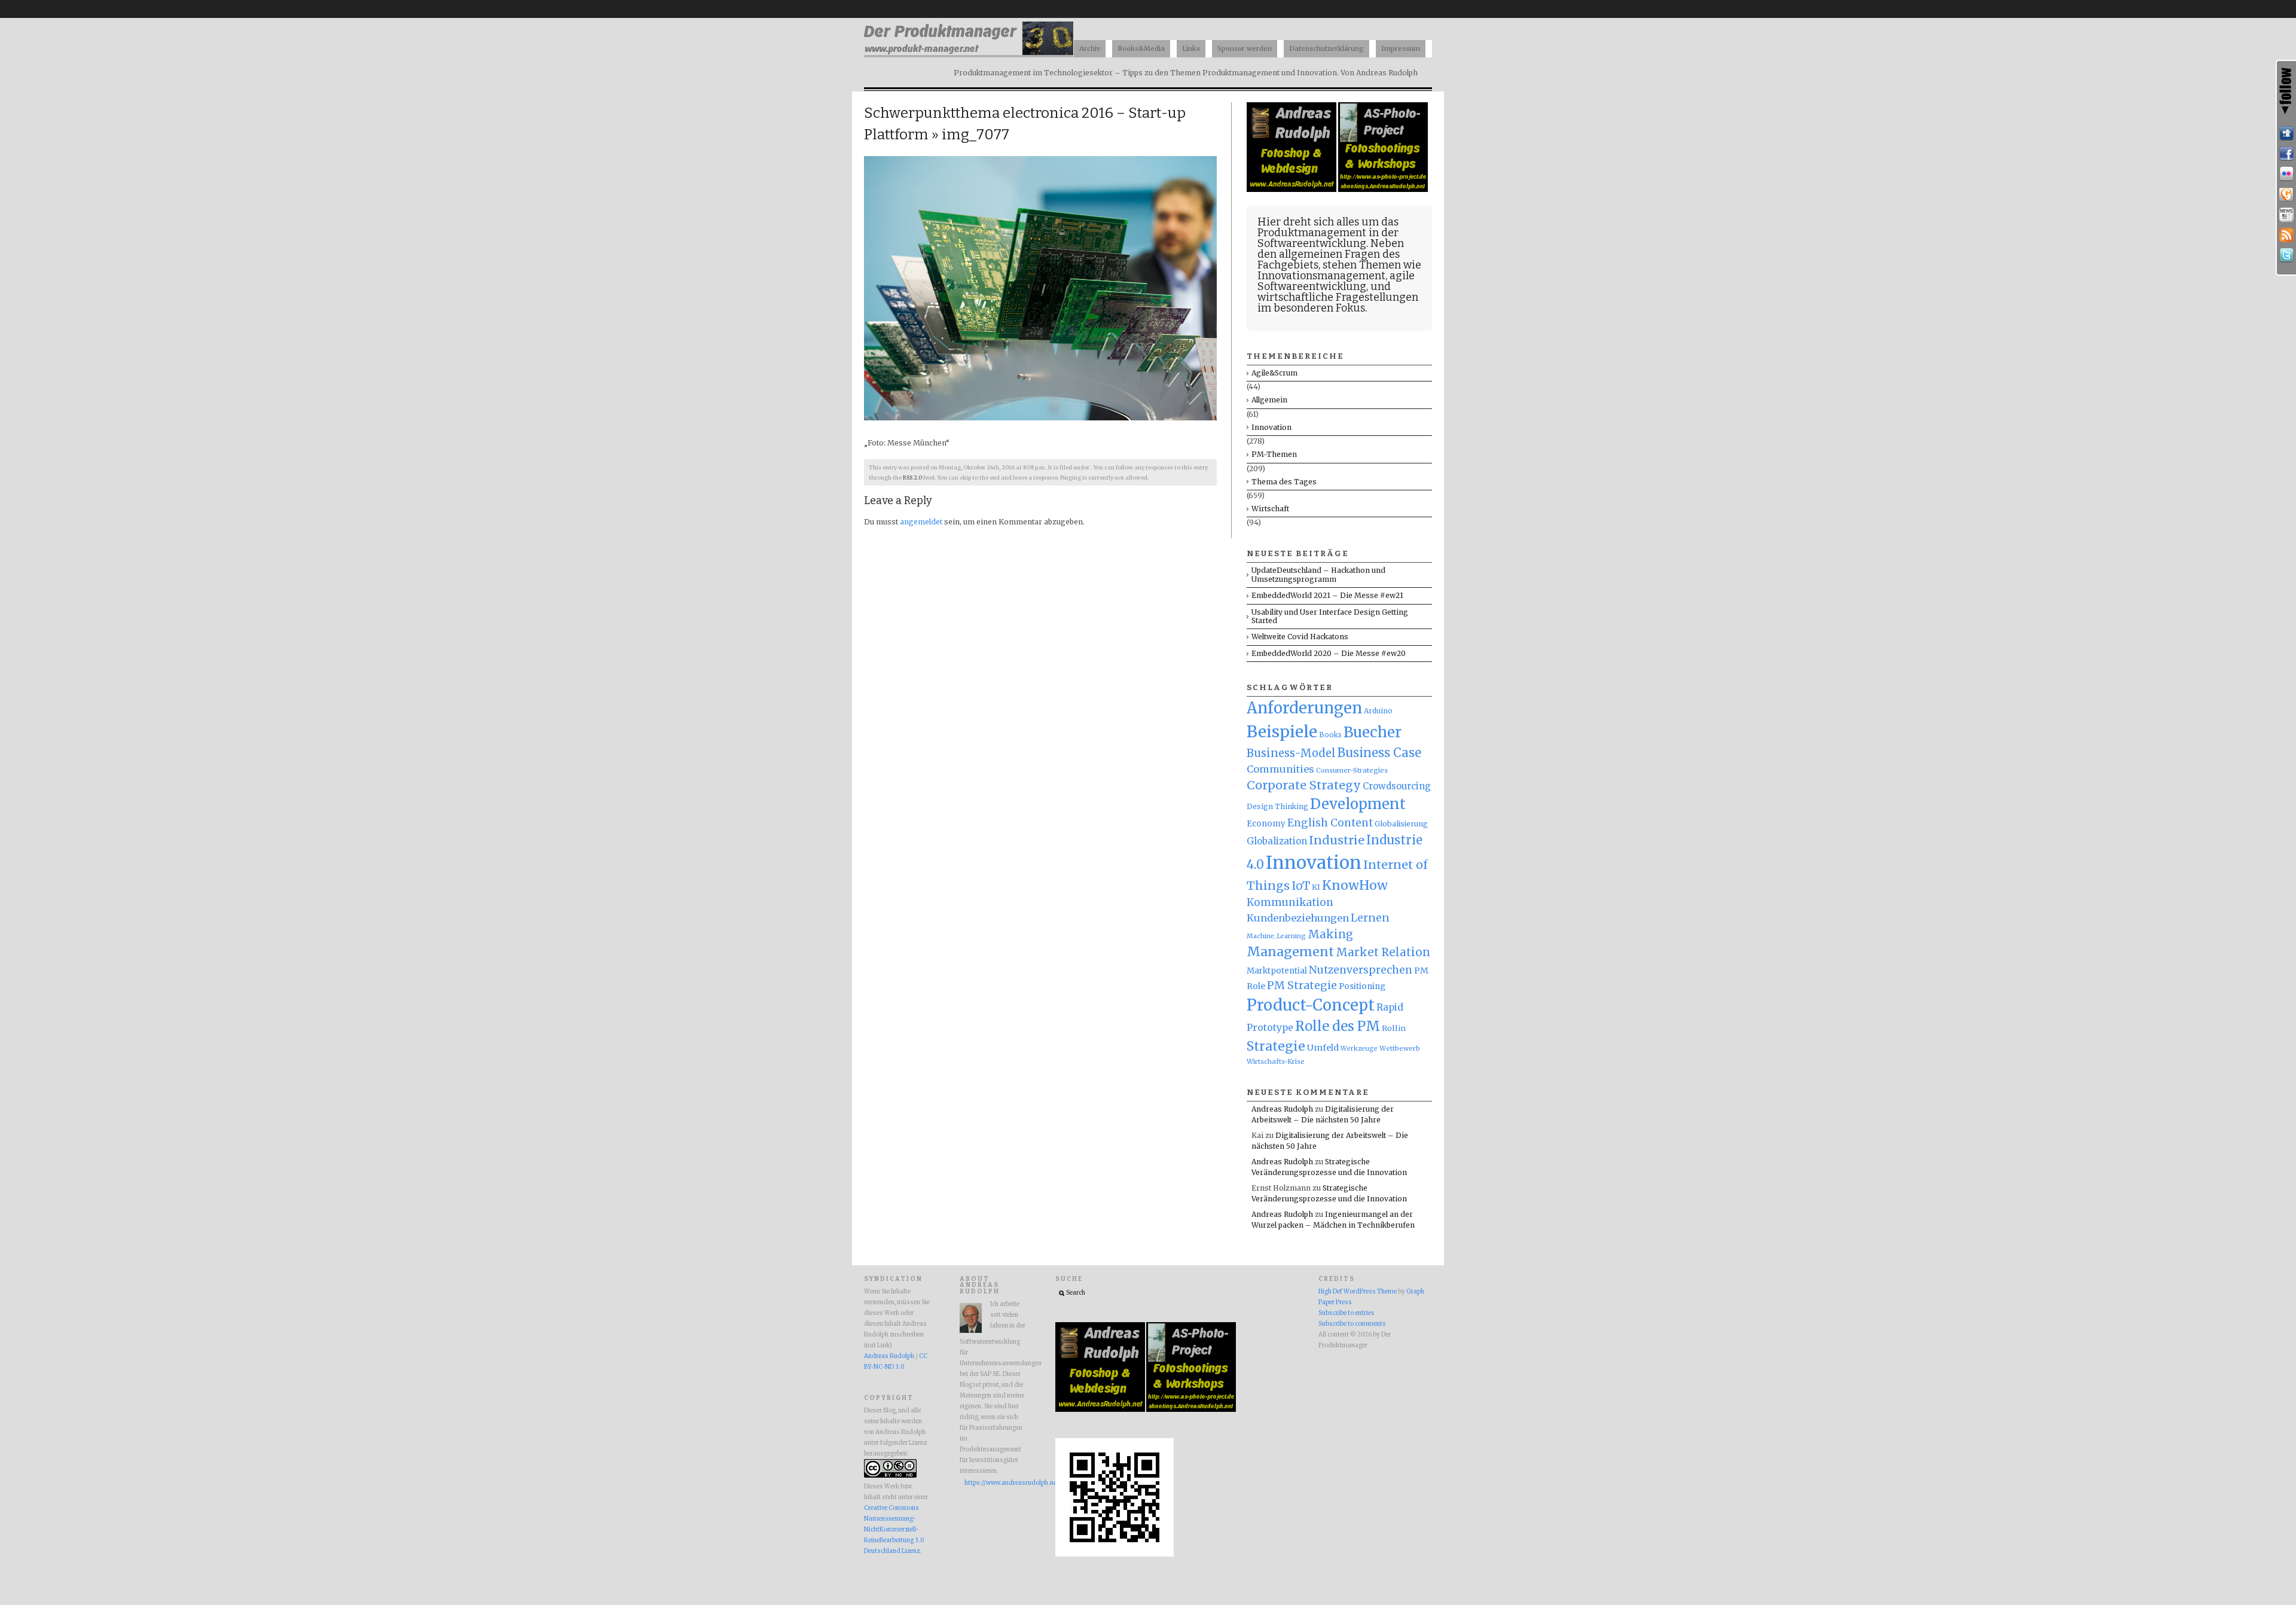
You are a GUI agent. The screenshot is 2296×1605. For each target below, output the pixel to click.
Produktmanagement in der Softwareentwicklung (1328, 238)
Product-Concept (1311, 1005)
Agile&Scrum (1274, 373)
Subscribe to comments (1352, 1324)
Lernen (1370, 918)
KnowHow (1355, 885)
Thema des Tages (1284, 482)
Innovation (1271, 427)
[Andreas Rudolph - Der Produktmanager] (1115, 1555)
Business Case (1379, 753)
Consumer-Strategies (1352, 770)
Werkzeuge (1359, 1049)
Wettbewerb (1400, 1048)
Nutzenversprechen (1361, 970)
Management (1290, 952)
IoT (1301, 886)
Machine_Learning (1276, 936)
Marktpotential (1277, 971)
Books (1330, 735)
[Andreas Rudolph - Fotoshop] (1292, 189)
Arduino (1378, 711)
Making (1330, 934)
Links (1191, 48)
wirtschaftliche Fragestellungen (1338, 297)
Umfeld (1323, 1048)
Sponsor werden (1245, 48)
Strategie (1276, 1046)
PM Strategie (1302, 985)
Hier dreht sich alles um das (1328, 222)
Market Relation (1383, 952)
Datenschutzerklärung (1326, 48)
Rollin (1394, 1028)
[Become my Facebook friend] (2286, 154)
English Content (1330, 823)
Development (1358, 804)
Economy (1266, 824)
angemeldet (921, 522)
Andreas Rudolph (1282, 1109)
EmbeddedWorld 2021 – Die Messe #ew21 (1327, 595)
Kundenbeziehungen (1298, 918)
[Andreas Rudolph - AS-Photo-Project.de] (1383, 189)
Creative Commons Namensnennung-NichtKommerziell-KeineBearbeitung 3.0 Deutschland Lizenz (894, 1530)
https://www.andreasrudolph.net (995, 1483)
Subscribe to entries (1347, 1313)
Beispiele (1282, 732)
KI (1316, 887)
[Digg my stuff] (2286, 133)
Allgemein (1269, 400)
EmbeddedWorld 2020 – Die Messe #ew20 (1329, 653)
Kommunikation (1290, 902)
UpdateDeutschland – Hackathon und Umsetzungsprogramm (1318, 574)
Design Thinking (1277, 806)
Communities (1280, 769)
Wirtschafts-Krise (1276, 1061)
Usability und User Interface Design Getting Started (1330, 616)
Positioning (1362, 986)
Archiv (1090, 48)
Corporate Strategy (1304, 785)
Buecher (1373, 732)
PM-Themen (1274, 454)
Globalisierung (1401, 824)
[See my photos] (2286, 174)
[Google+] (2286, 194)
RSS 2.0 (912, 478)
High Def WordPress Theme (1358, 1292)
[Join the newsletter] (2286, 215)
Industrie (1337, 840)
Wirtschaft (1270, 509)
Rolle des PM (1338, 1026)
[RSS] (2286, 235)
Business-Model (1291, 753)
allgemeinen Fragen (1329, 254)
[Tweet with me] (2286, 255)
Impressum (1401, 48)
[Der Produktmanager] (969, 54)
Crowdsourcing (1397, 786)
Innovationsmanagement (1321, 276)
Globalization (1277, 841)
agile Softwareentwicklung (1336, 281)
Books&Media (1141, 48)
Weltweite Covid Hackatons (1300, 637)
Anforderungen (1304, 708)
